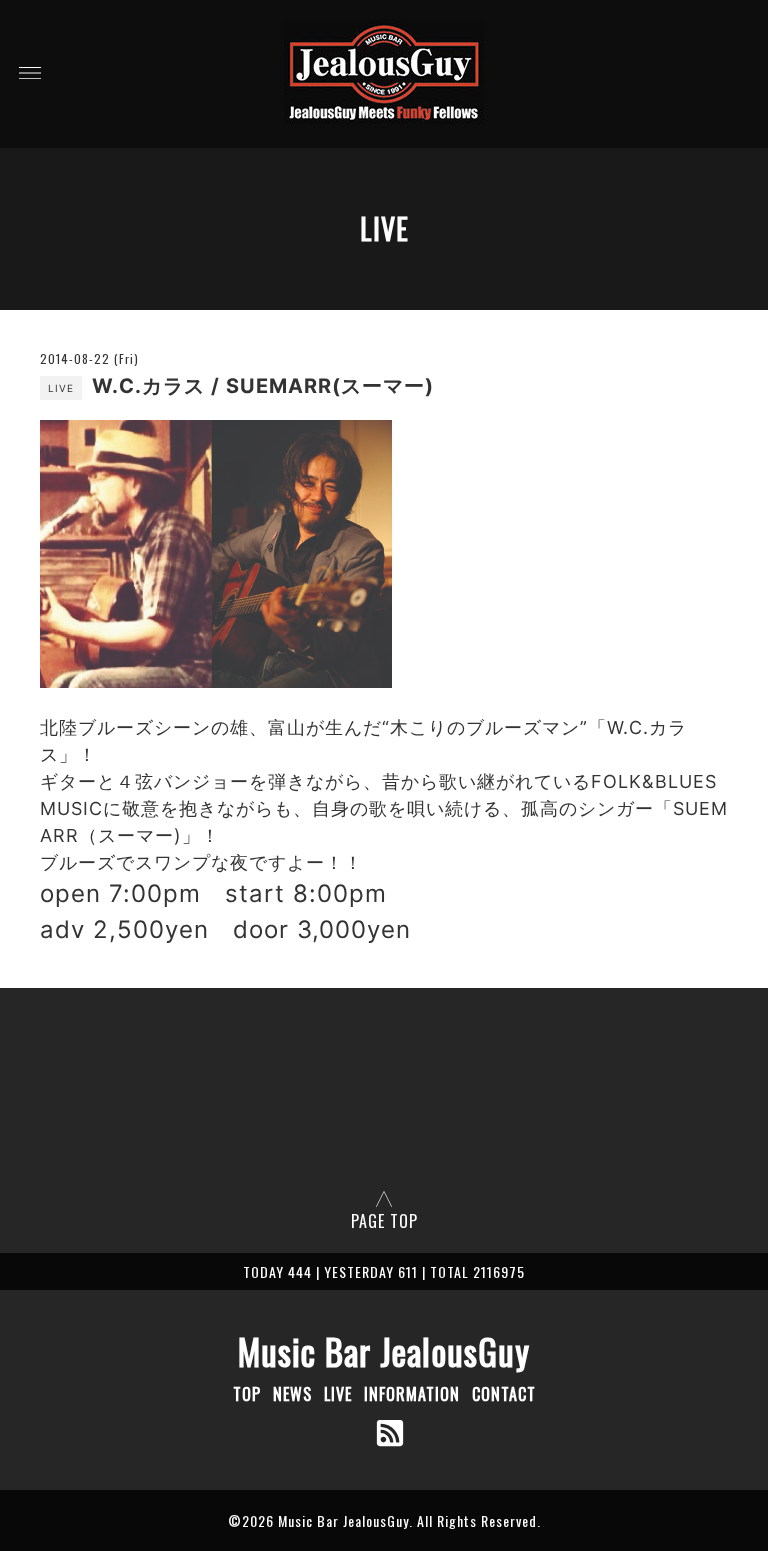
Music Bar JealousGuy (384, 1351)
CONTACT (504, 1394)
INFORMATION (412, 1394)
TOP (247, 1394)
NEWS (292, 1394)
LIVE (338, 1394)
